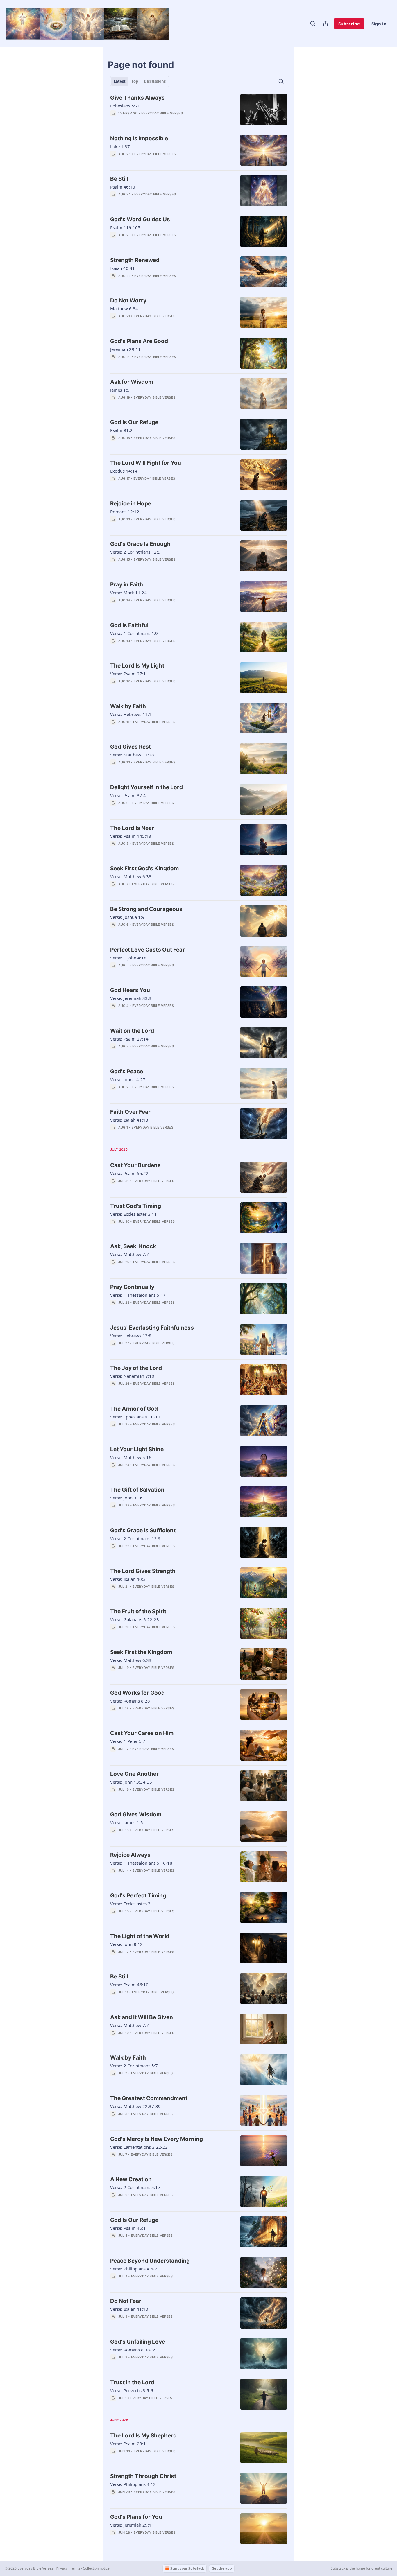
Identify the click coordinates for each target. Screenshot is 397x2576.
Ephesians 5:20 (125, 106)
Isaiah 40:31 (123, 268)
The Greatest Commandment (149, 2098)
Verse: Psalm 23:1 (128, 2444)
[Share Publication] (326, 24)
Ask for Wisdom (132, 382)
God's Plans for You (136, 2517)
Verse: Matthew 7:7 (129, 1254)
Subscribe (349, 24)
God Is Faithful (129, 625)
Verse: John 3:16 (126, 1498)
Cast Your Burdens (135, 1165)
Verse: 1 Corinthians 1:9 (134, 633)
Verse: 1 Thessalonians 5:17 (138, 1295)
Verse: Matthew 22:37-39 (135, 2106)
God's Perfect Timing (138, 1896)
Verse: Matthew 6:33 (131, 876)
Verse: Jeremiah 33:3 (131, 998)
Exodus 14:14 (124, 471)
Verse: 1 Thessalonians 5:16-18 (141, 1863)
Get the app (222, 2568)
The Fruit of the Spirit (138, 1611)
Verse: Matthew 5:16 (131, 1457)
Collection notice (96, 2568)
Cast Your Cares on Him (142, 1733)
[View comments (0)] (154, 121)
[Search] (313, 24)
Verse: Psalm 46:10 (129, 1985)
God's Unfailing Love (138, 2342)
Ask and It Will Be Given (142, 2017)
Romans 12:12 (125, 512)
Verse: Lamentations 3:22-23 (139, 2147)
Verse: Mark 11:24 (128, 593)
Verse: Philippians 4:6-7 (134, 2269)
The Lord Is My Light (137, 666)
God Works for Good (137, 1693)
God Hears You (130, 990)
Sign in (379, 24)
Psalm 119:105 (125, 227)
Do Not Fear (126, 2301)
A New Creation (131, 2179)
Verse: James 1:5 (127, 1822)
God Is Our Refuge (134, 422)
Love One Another (134, 1774)
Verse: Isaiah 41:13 (129, 1120)
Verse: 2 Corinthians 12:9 (135, 552)
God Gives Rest (130, 747)
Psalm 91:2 (121, 430)
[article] (199, 110)
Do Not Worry (128, 301)
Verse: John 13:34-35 (131, 1782)
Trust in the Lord (132, 2382)
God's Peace (127, 1071)
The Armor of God (134, 1409)
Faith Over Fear (130, 1112)
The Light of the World (140, 1936)
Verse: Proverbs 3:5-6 (132, 2390)
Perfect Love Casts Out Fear (147, 950)
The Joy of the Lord (136, 1368)
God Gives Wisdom (136, 1814)
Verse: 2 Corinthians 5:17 (135, 2187)
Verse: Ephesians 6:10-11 (135, 1417)
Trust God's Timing (136, 1206)
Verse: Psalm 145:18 (131, 836)
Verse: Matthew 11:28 (132, 755)
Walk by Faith (128, 706)
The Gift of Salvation (137, 1490)
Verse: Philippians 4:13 (133, 2484)
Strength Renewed (135, 260)
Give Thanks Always (137, 98)
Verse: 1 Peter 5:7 (128, 1741)
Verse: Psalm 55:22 (129, 1173)
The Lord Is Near (132, 828)
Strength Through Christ (143, 2476)
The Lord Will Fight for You (146, 463)
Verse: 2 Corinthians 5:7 (134, 2066)
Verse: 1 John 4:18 (128, 958)
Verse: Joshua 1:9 (127, 917)
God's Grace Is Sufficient (143, 1530)
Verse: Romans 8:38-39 (133, 2350)
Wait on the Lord (132, 1031)
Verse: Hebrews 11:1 (131, 714)
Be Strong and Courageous (146, 909)
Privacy (62, 2568)
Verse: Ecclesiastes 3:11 (134, 1214)
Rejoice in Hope (131, 504)
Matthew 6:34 (124, 308)
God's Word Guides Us (140, 219)
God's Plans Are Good (139, 341)
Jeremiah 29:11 (125, 349)
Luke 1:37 (120, 146)
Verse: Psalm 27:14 (129, 1039)
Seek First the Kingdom (141, 1652)
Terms (75, 2568)
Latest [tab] (120, 81)
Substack (338, 2568)
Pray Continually (132, 1287)
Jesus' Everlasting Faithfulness (152, 1328)
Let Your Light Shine (137, 1449)
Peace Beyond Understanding (150, 2261)
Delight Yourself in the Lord (146, 787)
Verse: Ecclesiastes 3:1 (132, 1904)
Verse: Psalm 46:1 (128, 2228)
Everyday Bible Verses (162, 113)
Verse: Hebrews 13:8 (131, 1336)
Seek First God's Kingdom (144, 868)
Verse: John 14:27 (128, 1079)
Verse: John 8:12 (126, 1944)
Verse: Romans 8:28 (130, 1701)
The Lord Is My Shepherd (143, 2436)
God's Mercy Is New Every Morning (157, 2139)
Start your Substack (187, 2568)
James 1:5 (120, 390)
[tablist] (140, 81)
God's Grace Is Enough (140, 544)
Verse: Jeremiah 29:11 (132, 2525)
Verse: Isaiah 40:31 (129, 1579)
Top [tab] (135, 81)
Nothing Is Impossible (139, 138)
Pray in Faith (127, 585)
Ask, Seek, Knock (133, 1246)
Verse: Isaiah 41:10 (129, 2309)
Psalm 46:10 (123, 187)
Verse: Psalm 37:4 (128, 795)
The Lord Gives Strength (143, 1571)
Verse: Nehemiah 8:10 (132, 1376)
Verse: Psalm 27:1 (128, 674)
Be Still (119, 179)
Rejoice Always (130, 1855)
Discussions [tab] (155, 81)
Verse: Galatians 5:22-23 (135, 1619)
